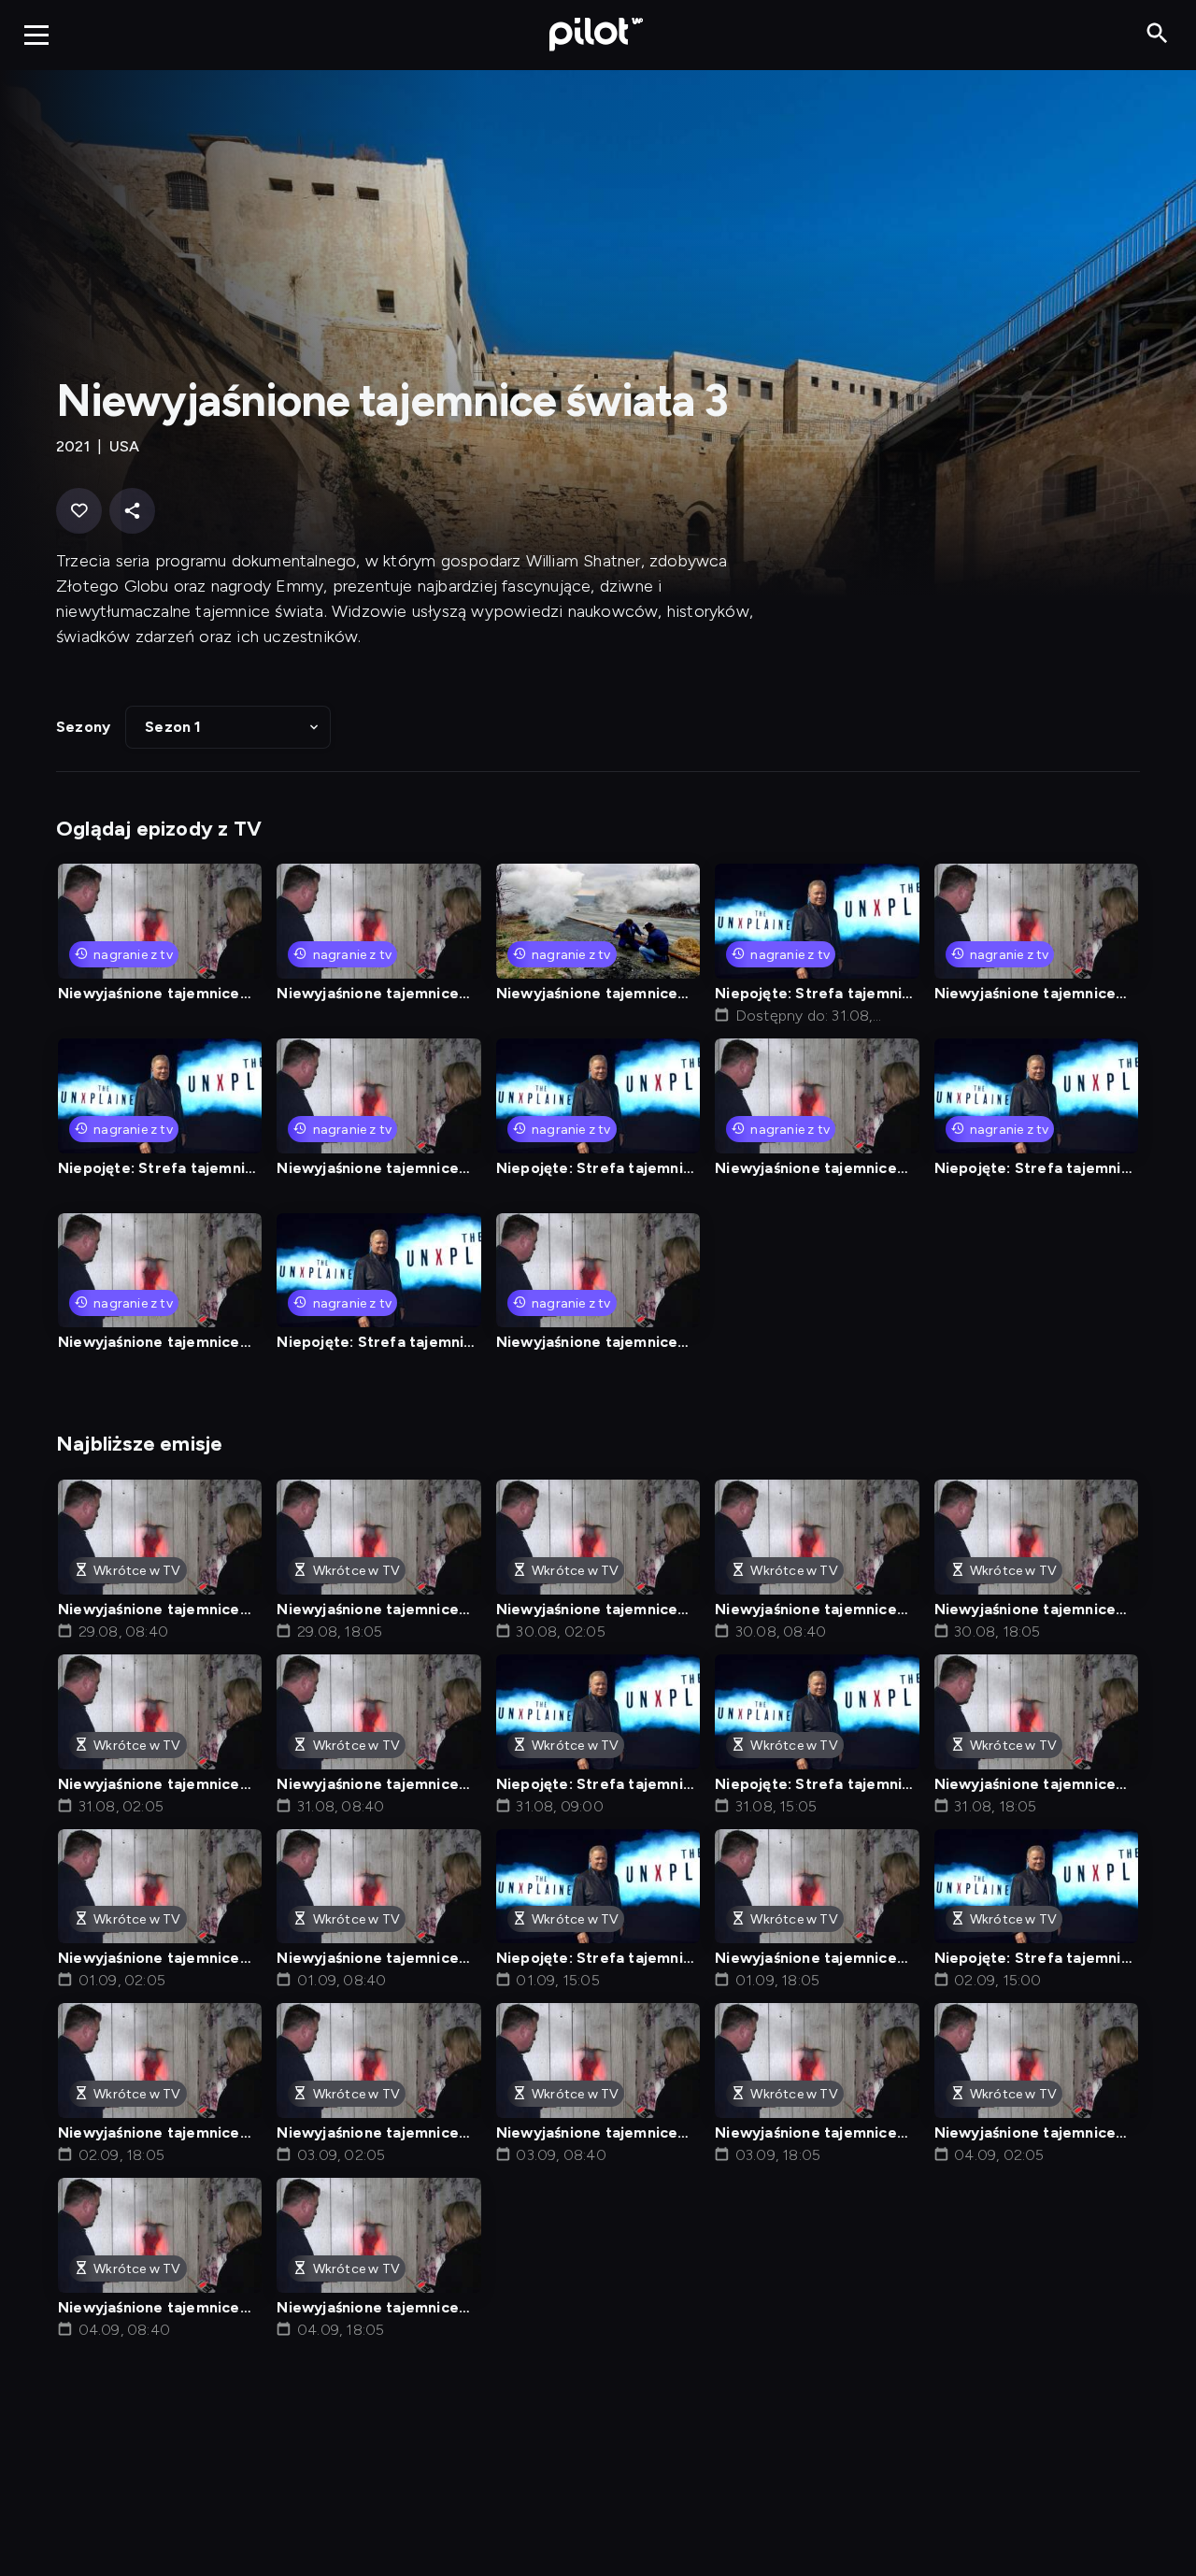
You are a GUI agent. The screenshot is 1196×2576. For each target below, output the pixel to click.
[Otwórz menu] (36, 35)
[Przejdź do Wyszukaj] (1157, 34)
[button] (228, 727)
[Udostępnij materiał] (132, 511)
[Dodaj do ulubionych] (79, 511)
